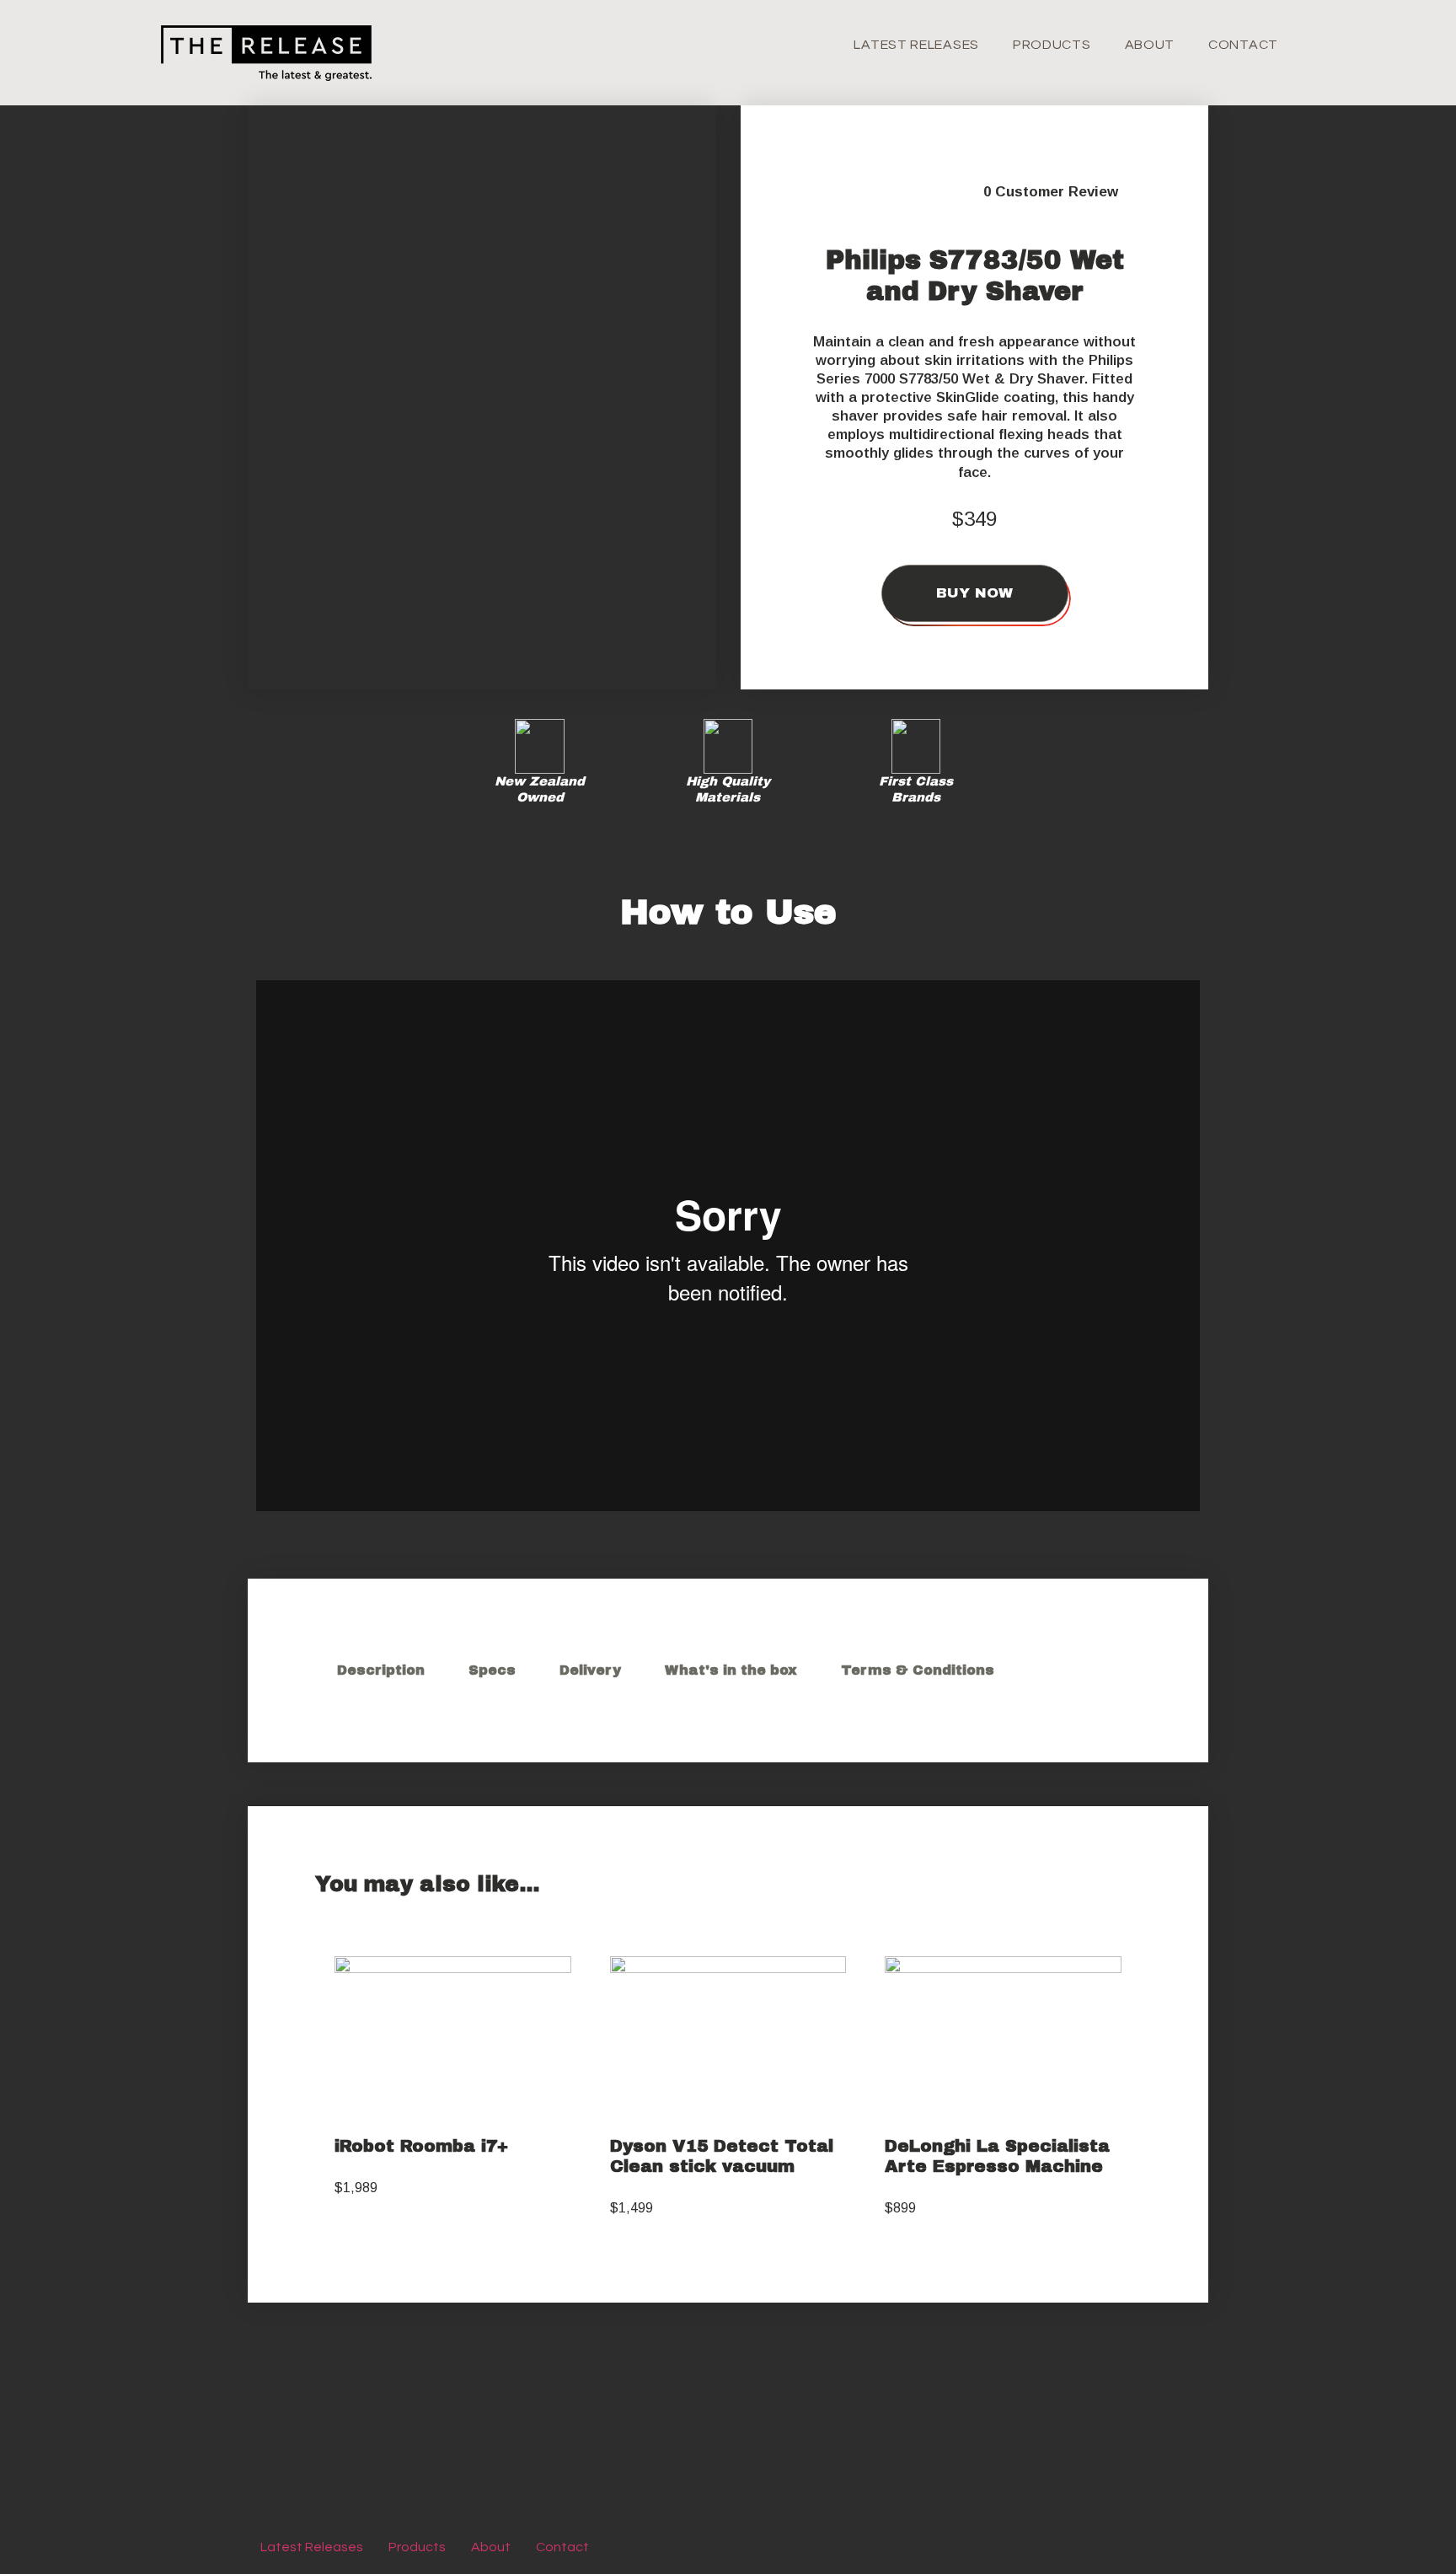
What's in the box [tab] (731, 1670)
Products (1052, 45)
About (1150, 45)
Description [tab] (381, 1670)
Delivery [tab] (590, 1670)
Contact (1243, 45)
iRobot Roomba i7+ (421, 2146)
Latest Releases (916, 45)
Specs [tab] (492, 1670)
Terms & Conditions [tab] (918, 1670)
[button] (482, 558)
